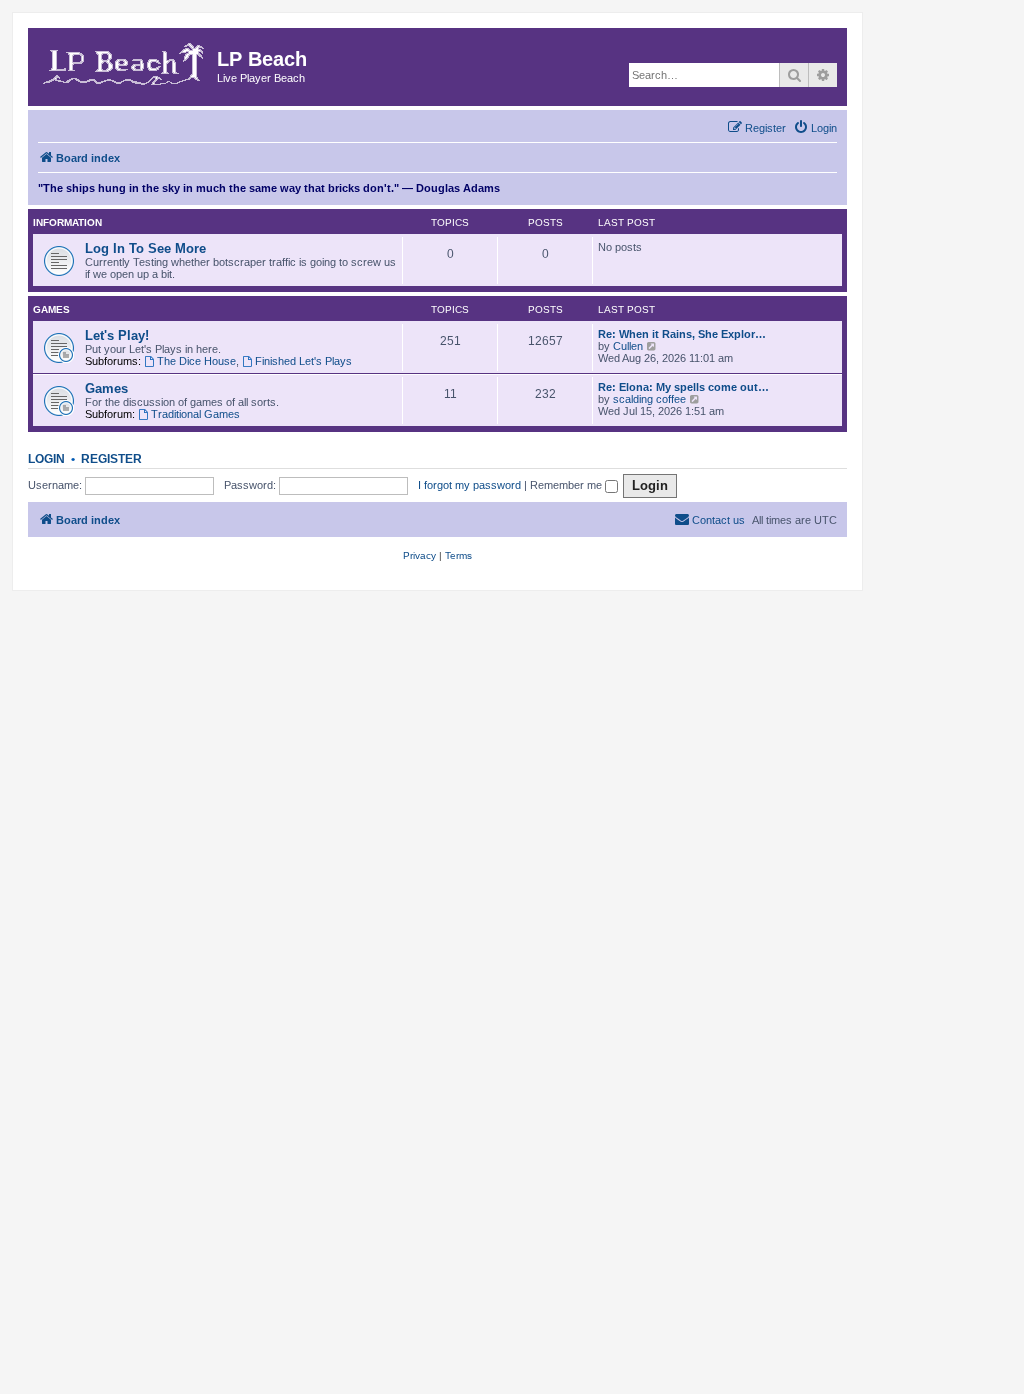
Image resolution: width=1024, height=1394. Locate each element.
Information (67, 222)
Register (111, 459)
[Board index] (125, 61)
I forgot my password (469, 485)
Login (46, 459)
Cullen (628, 346)
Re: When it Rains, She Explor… (682, 334)
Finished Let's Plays (303, 361)
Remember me (567, 485)
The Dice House (196, 361)
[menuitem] (815, 128)
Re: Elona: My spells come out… (683, 387)
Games (51, 309)
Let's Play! (117, 335)
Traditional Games (195, 414)
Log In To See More (145, 248)
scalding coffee (649, 399)
